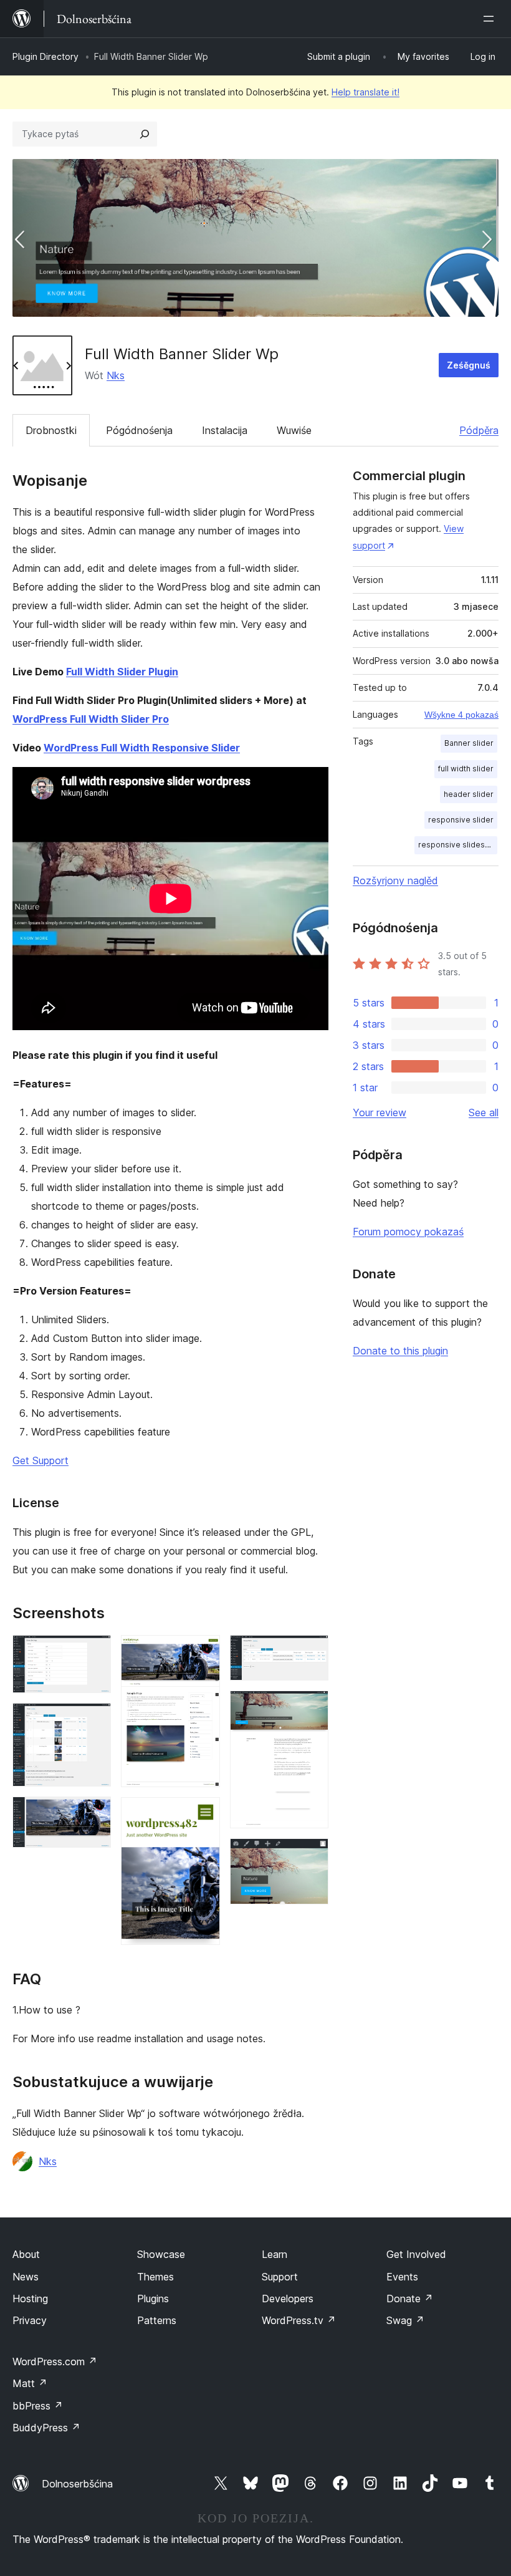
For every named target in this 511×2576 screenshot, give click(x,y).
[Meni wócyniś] (491, 19)
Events (402, 2277)
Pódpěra (479, 430)
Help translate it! (365, 92)
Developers (288, 2299)
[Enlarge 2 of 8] (94, 1720)
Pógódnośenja (139, 430)
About (26, 2254)
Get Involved (416, 2254)
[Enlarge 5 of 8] (203, 1814)
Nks (116, 375)
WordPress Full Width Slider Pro (91, 719)
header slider (469, 794)
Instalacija (225, 430)
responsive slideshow (458, 845)
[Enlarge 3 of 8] (94, 1813)
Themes (155, 2277)
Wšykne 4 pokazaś (461, 715)
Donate (410, 2299)
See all (484, 1112)
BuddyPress (46, 2428)
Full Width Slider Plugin (122, 672)
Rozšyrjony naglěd (395, 880)
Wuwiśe (294, 430)
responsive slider (461, 820)
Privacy (30, 2320)
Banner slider (469, 743)
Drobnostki (51, 430)
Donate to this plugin (400, 1351)
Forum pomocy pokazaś (408, 1232)
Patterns (157, 2320)
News (26, 2277)
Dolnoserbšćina (77, 2484)
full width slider (466, 769)
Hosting (30, 2299)
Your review (380, 1112)
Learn (275, 2254)
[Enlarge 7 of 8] (312, 1707)
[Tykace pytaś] (145, 134)
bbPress (38, 2406)
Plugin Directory (45, 56)
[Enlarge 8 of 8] (312, 1855)
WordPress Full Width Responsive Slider (142, 748)
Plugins (153, 2299)
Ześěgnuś (469, 365)
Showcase (161, 2254)
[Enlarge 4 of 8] (203, 1652)
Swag (405, 2320)
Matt (30, 2383)
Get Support (41, 1460)
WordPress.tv (299, 2320)
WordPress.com (55, 2361)
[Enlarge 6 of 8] (312, 1652)
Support (280, 2277)
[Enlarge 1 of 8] (94, 1652)
